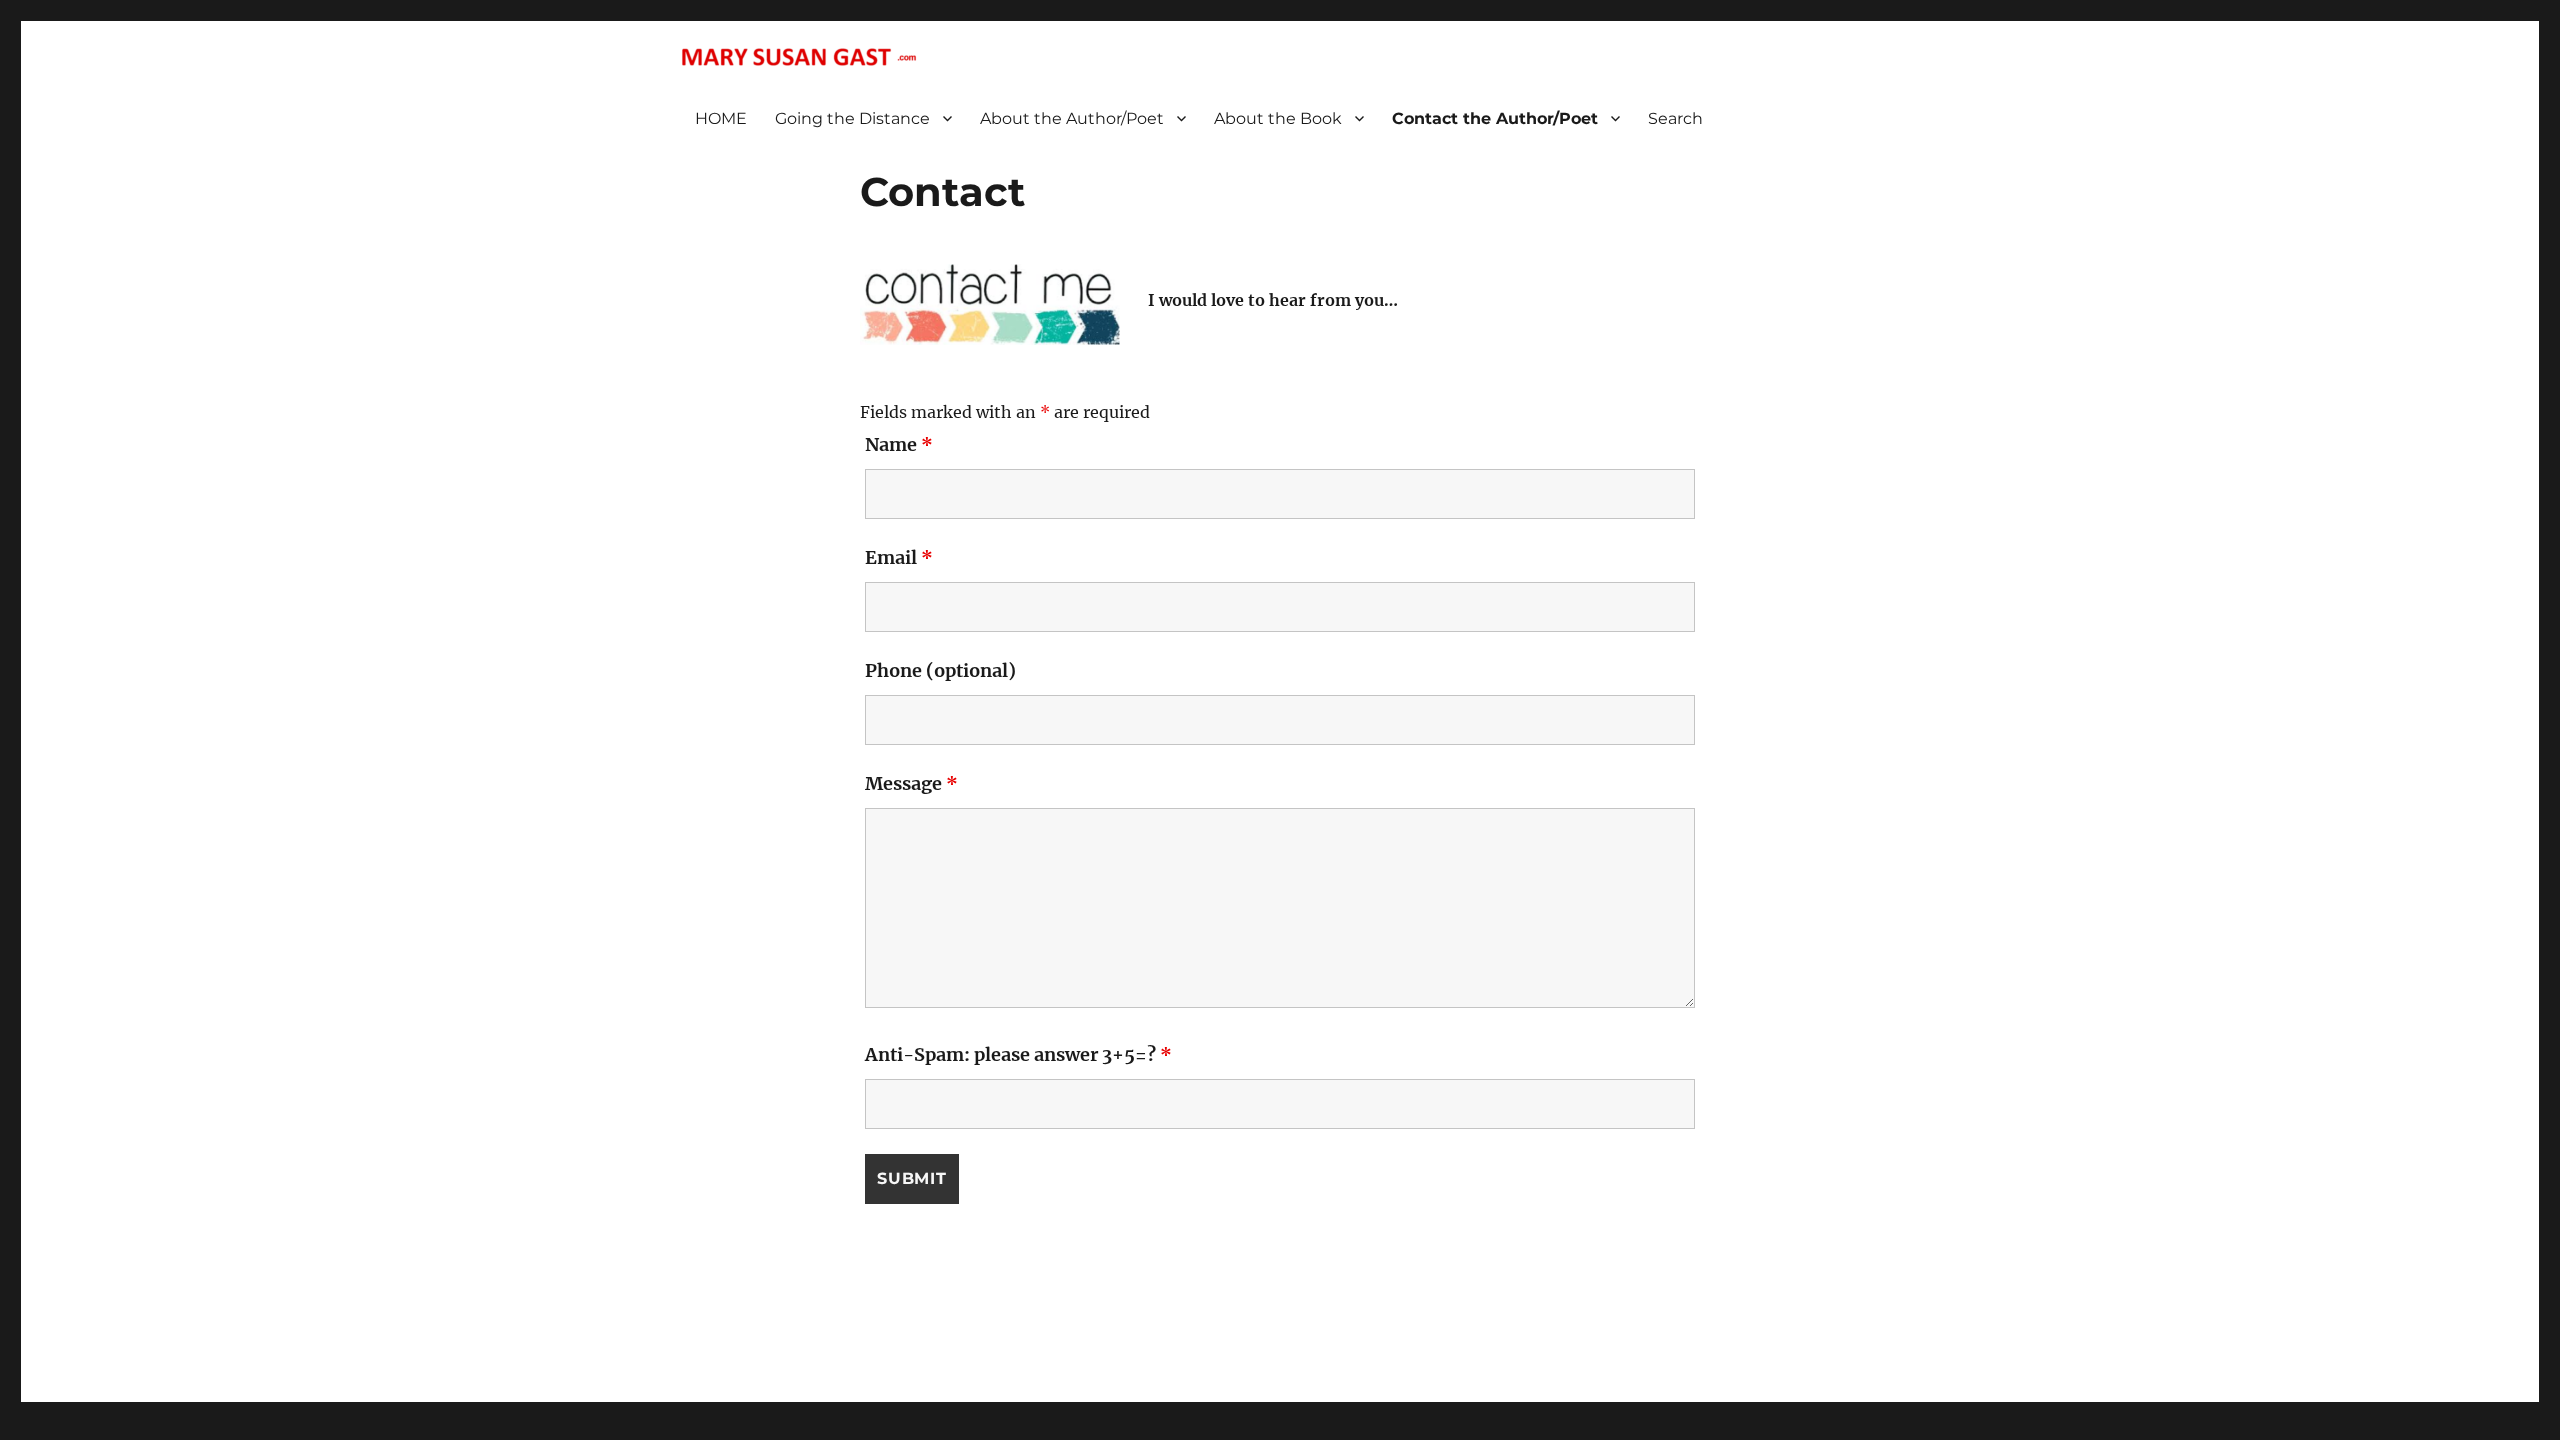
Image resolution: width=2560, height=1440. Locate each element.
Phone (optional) (940, 670)
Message (911, 783)
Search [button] (1675, 118)
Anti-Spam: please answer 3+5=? (1018, 1054)
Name (899, 444)
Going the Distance (852, 118)
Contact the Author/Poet (1495, 118)
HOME (721, 118)
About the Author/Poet (1072, 118)
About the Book (1278, 118)
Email (899, 557)
